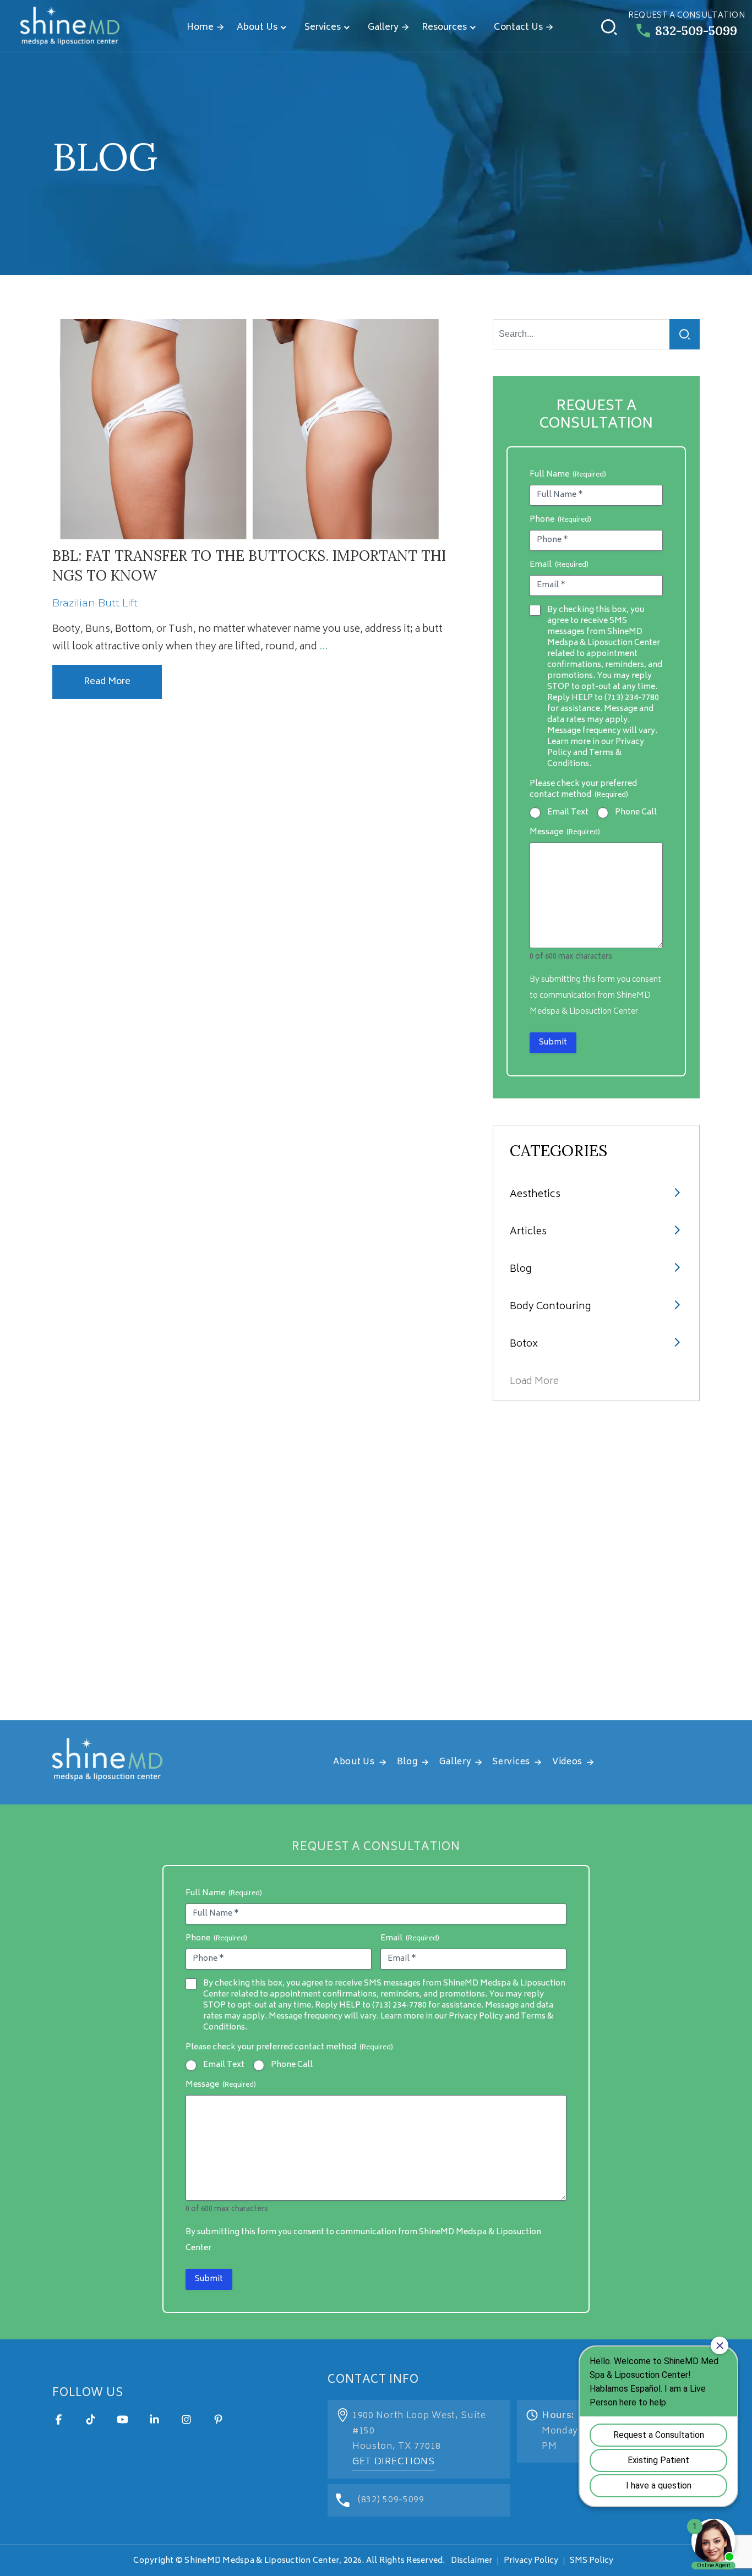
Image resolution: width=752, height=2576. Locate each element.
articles (528, 1232)
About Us (257, 28)
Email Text (568, 813)
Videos (567, 1762)
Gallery (383, 28)
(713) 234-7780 (632, 698)
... (323, 647)
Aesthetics (535, 1195)
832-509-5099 (696, 31)
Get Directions (394, 2462)
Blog (521, 1270)
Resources (444, 28)
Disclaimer (472, 2561)
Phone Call (636, 813)
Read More (107, 682)
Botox (524, 1344)
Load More (534, 1382)
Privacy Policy (531, 2561)
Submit (553, 1043)
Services (323, 28)
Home (200, 28)
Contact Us (518, 28)
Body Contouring (550, 1307)
